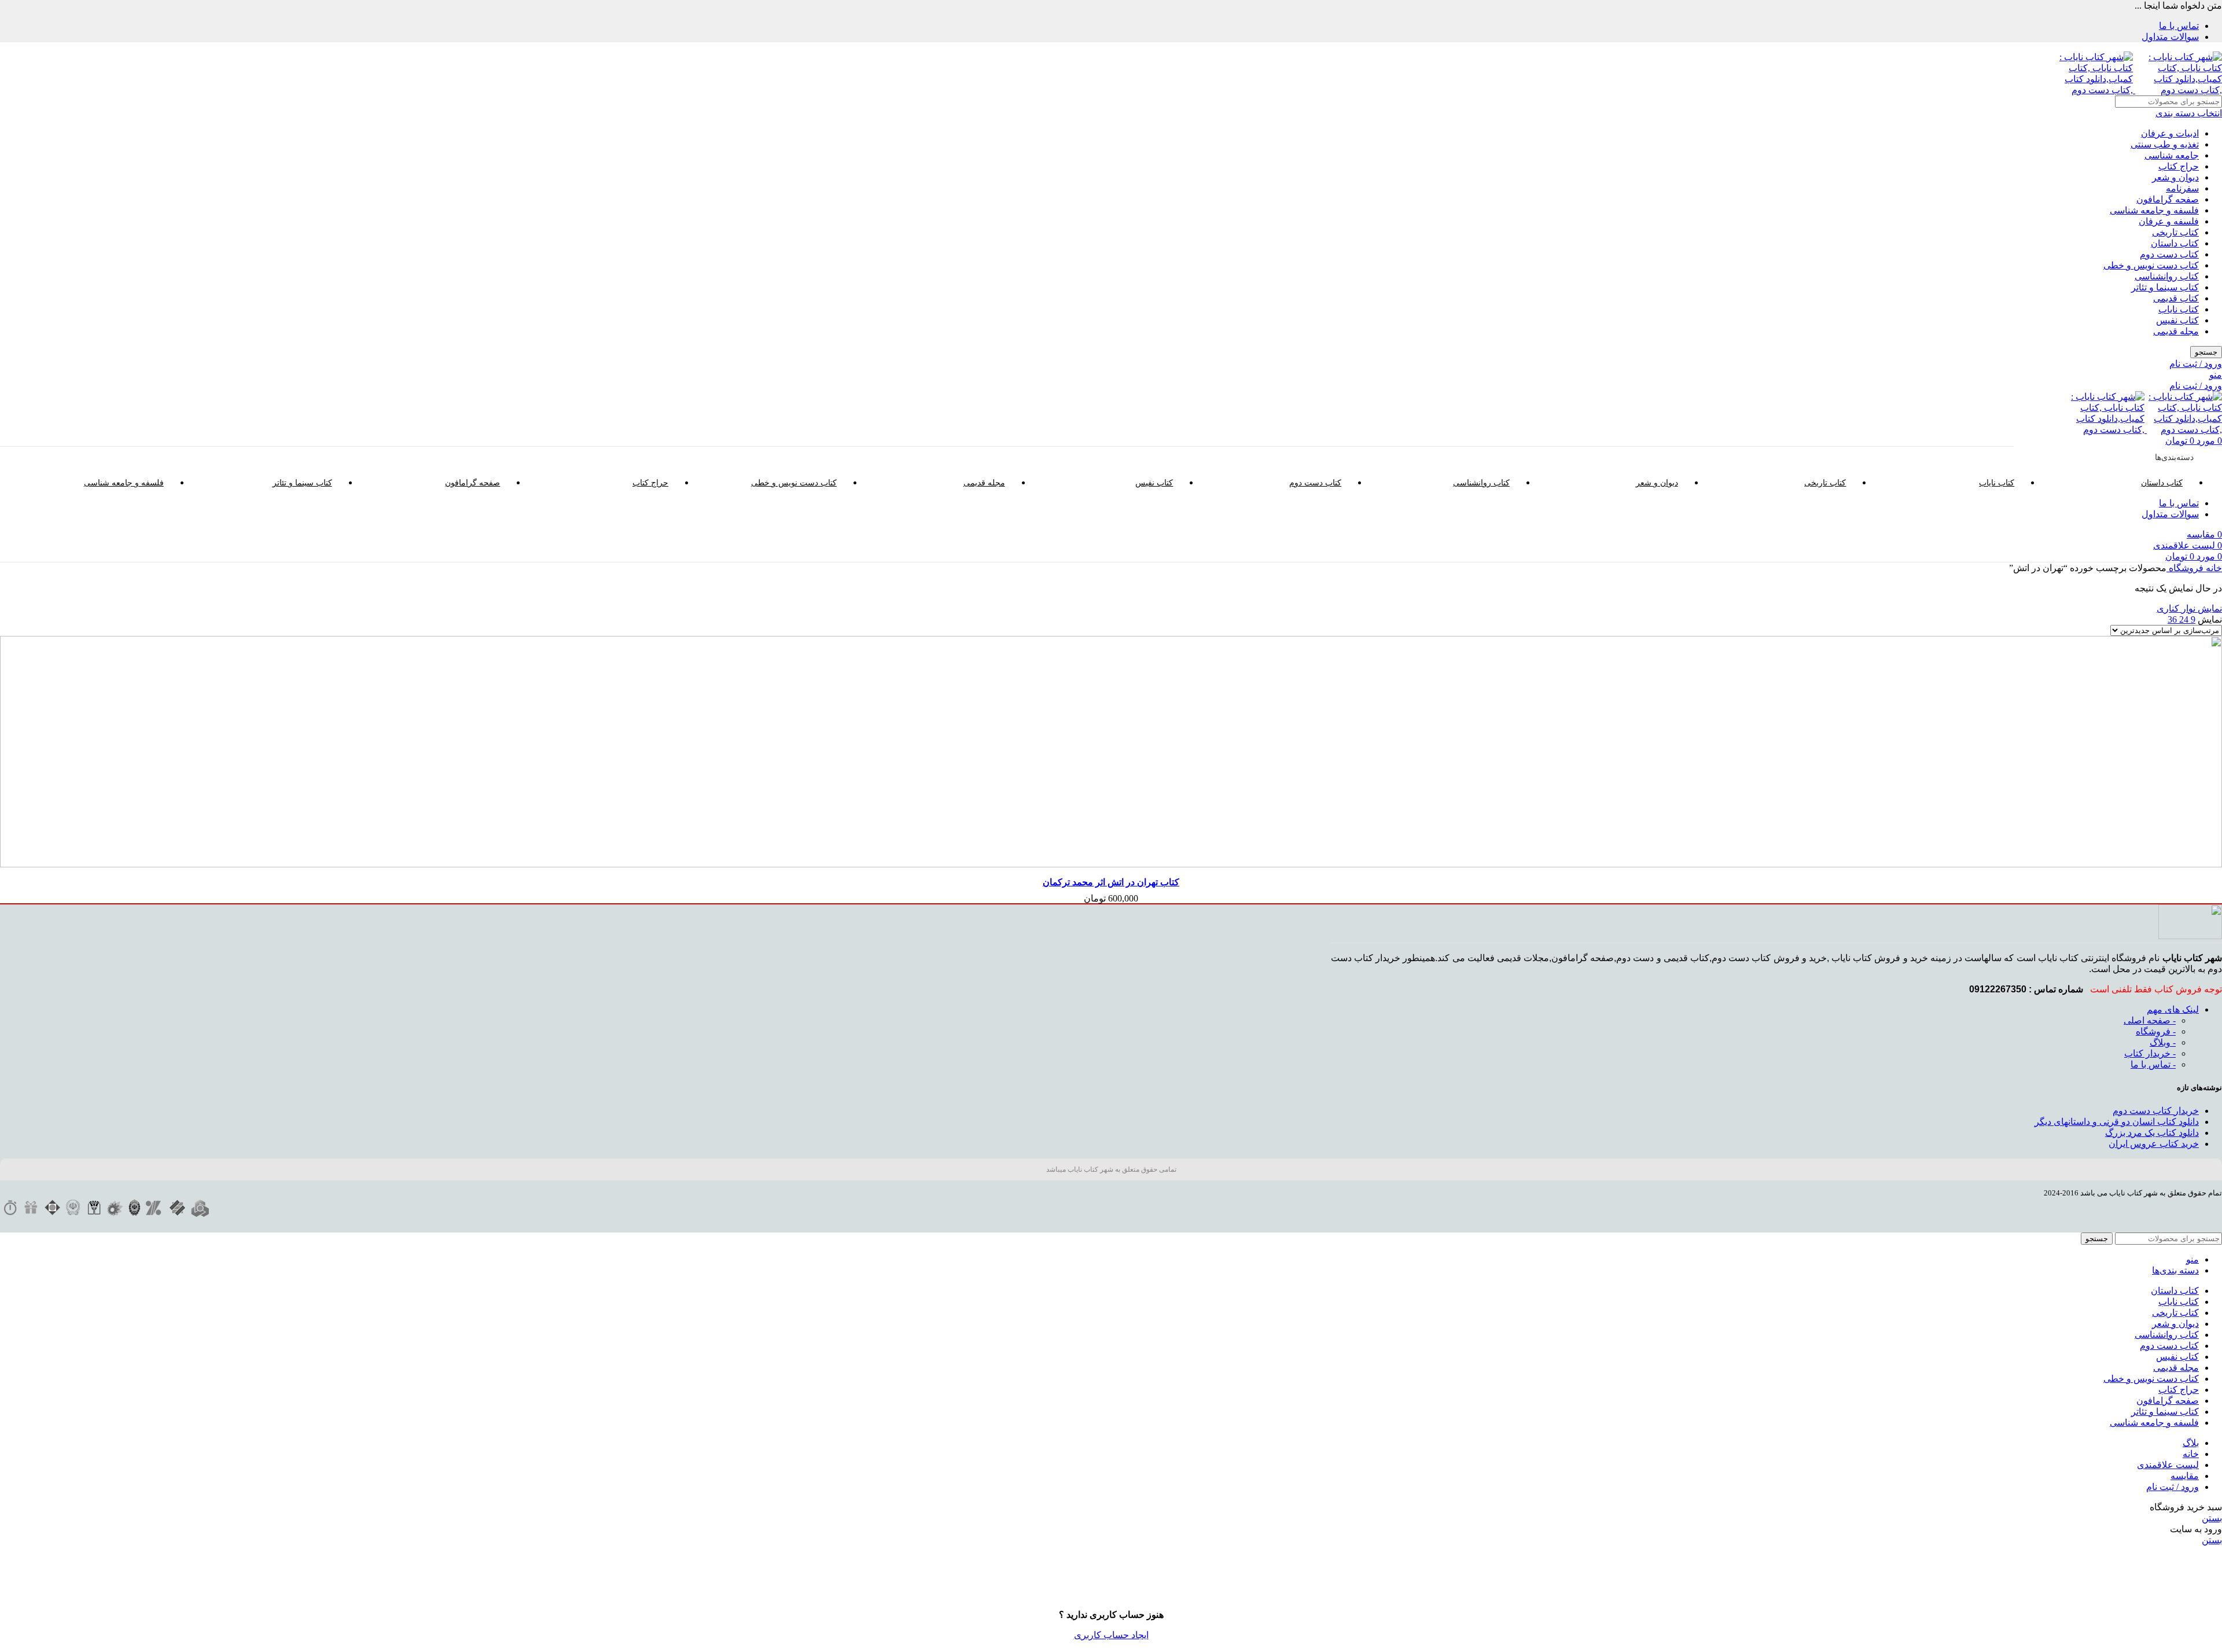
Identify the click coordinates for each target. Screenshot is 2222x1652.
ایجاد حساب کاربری (1111, 1635)
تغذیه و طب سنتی (2165, 144)
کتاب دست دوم (2169, 254)
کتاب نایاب (2179, 309)
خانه (2213, 568)
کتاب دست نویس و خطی (2151, 265)
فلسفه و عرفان (2169, 221)
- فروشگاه (2156, 1031)
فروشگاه (2185, 568)
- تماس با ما (2153, 1064)
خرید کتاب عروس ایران (2154, 1144)
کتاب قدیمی (2176, 298)
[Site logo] (2177, 90)
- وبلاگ (2163, 1042)
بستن (2212, 1518)
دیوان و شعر (2175, 177)
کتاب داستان (2175, 243)
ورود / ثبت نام (2173, 1487)
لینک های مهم (2173, 1009)
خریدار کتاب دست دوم (2156, 1111)
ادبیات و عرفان (2170, 133)
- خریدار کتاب (2150, 1053)
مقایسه (2185, 1476)
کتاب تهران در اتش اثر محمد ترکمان (1111, 882)
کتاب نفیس (2177, 320)
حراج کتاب (2179, 166)
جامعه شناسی (2172, 155)
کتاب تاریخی (2175, 232)
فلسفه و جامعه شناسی (2154, 210)
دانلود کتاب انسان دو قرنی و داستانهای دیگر (2117, 1122)
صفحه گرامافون (2168, 199)
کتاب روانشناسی (2167, 276)
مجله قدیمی (2176, 331)
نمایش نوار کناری (2189, 608)
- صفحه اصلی (2150, 1020)
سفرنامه (2182, 188)
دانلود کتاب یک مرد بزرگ (2152, 1133)
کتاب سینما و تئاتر (2165, 287)
